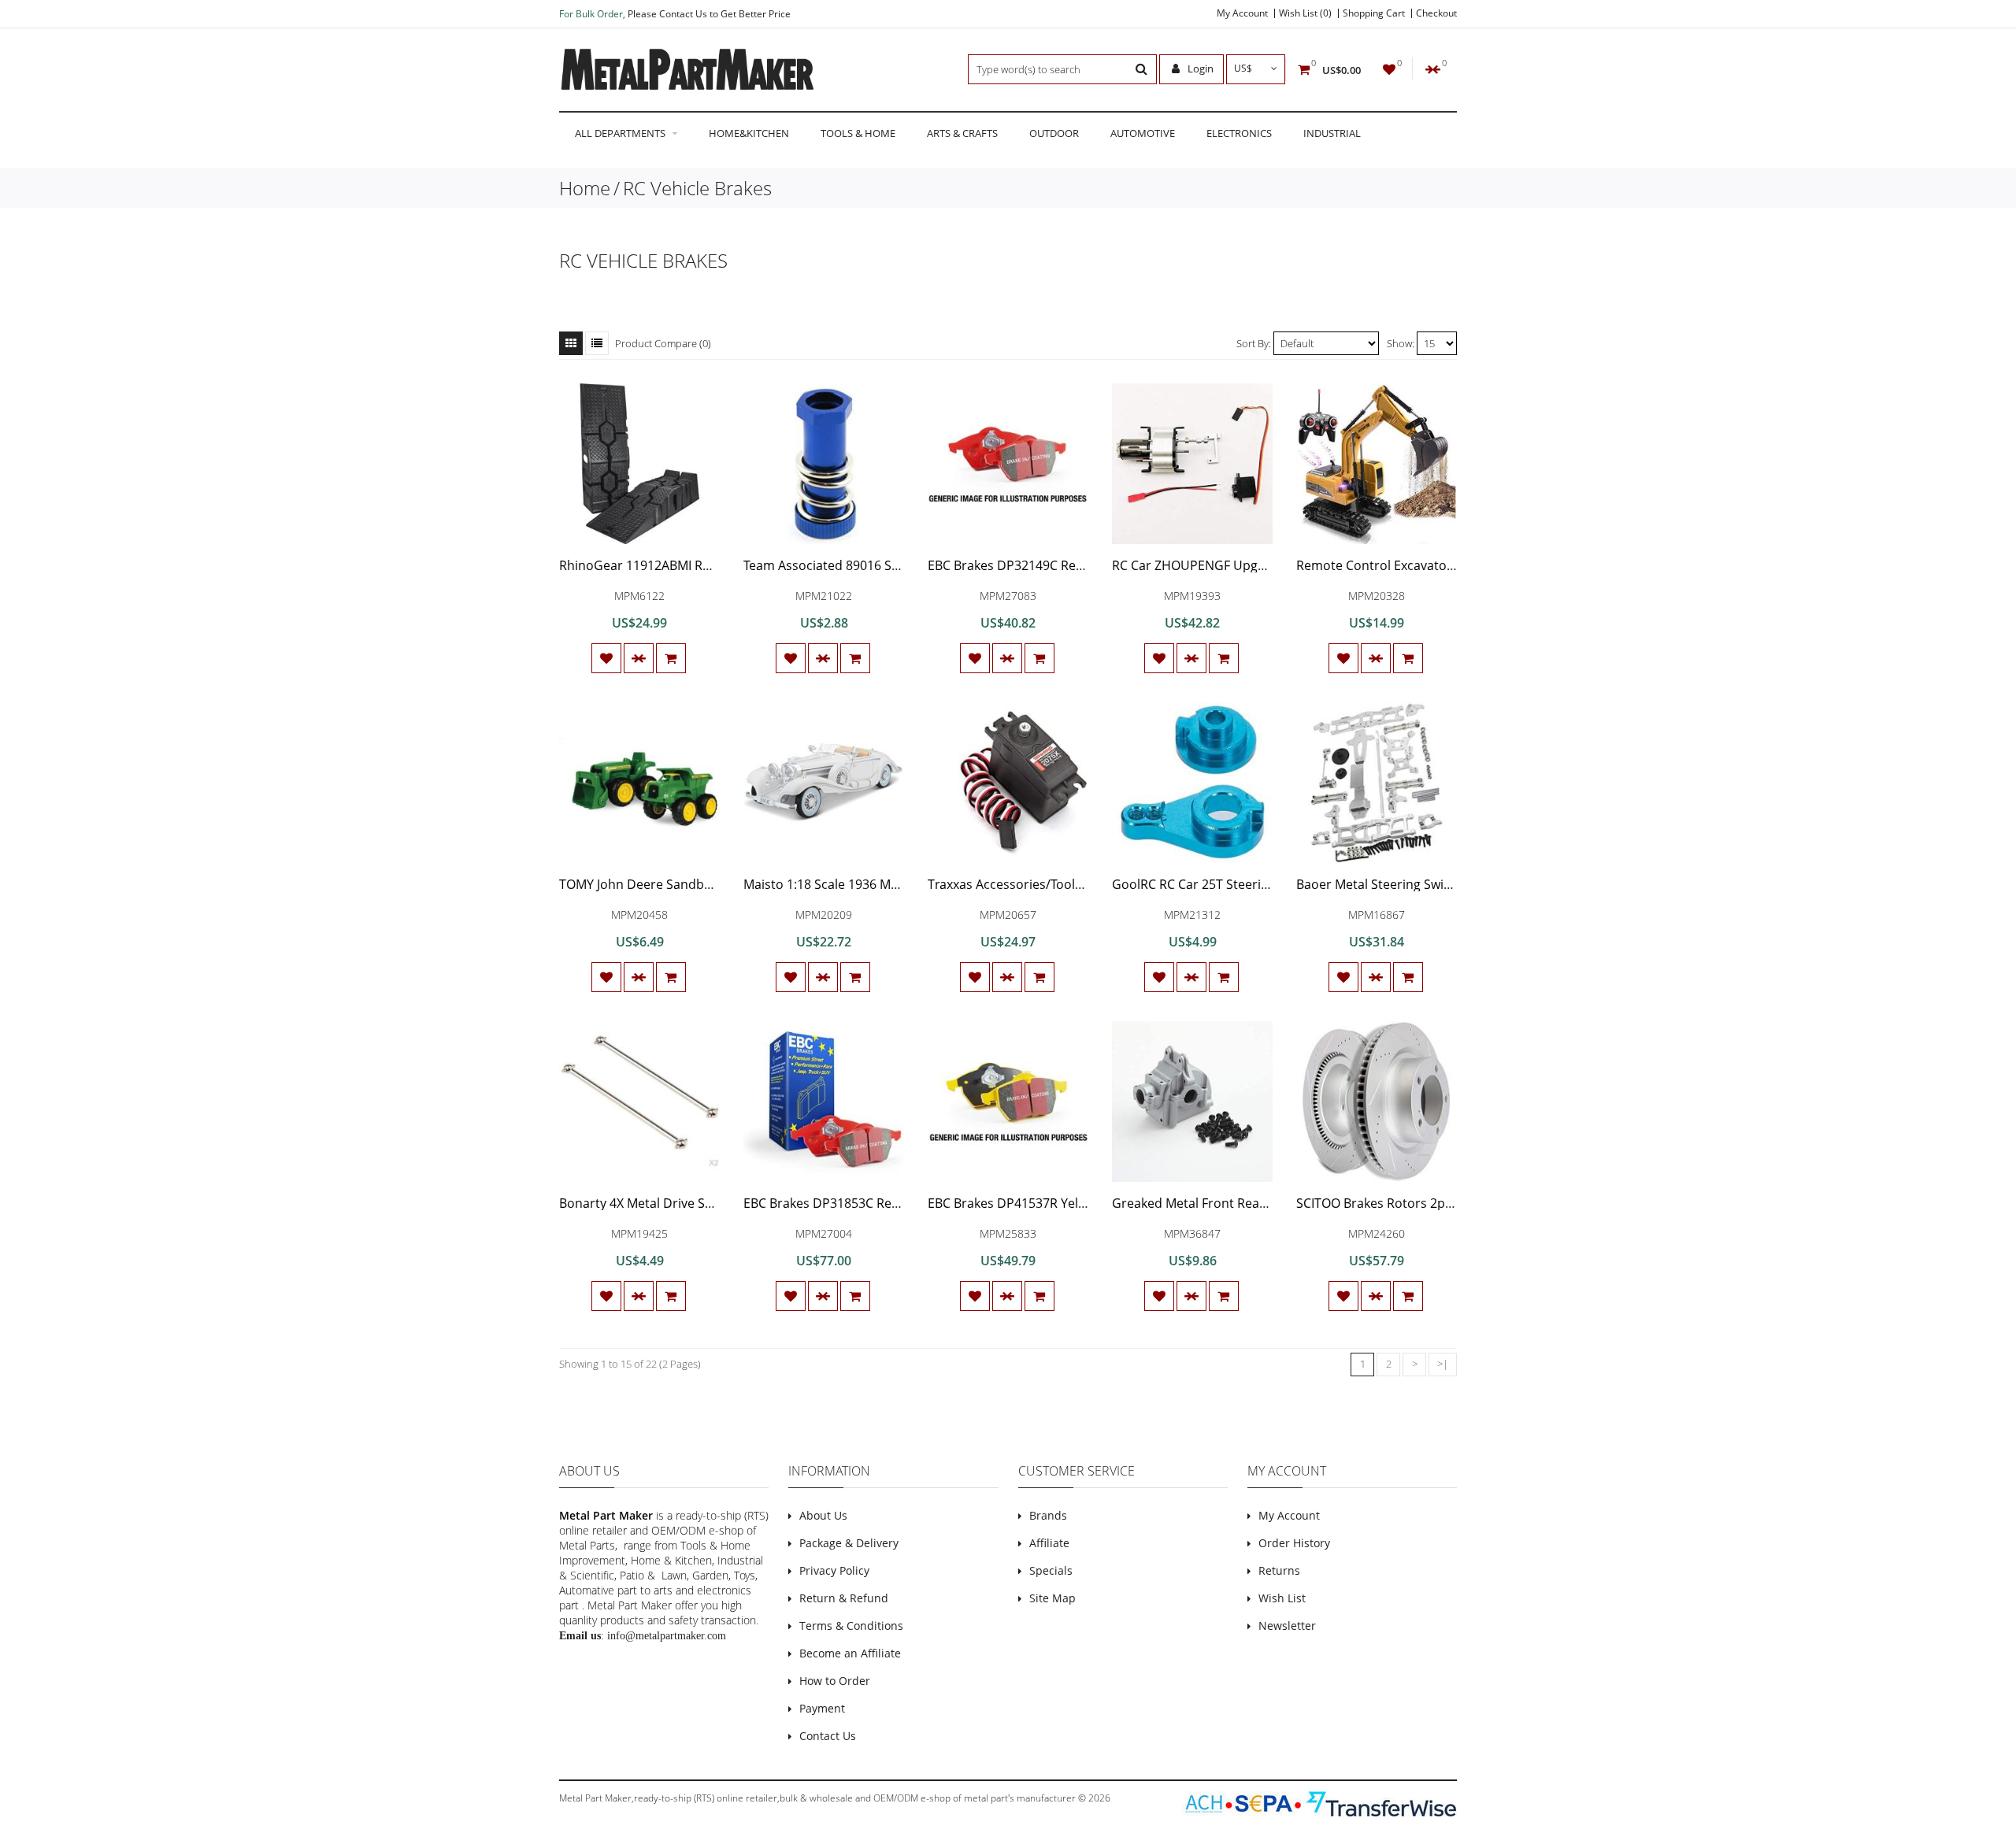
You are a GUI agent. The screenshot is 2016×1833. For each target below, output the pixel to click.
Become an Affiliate (850, 1653)
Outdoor (1054, 133)
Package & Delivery (849, 1543)
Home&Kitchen (749, 133)
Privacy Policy (834, 1570)
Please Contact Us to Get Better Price (709, 14)
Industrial (1332, 133)
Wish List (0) (1305, 13)
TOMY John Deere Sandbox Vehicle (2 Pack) (686, 884)
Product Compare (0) (663, 343)
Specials (1051, 1570)
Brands (1048, 1515)
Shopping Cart (1374, 13)
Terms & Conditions (851, 1626)
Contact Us (828, 1736)
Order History (1294, 1543)
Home (585, 188)
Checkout (1436, 13)
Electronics (1239, 133)
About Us (823, 1515)
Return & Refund (844, 1598)
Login (1199, 69)
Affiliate (1049, 1543)
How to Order (835, 1681)
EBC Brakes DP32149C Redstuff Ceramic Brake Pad (1077, 565)
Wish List (1282, 1598)
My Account (1242, 13)
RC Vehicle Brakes (697, 188)
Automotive (1143, 133)
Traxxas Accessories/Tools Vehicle (1027, 884)
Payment (822, 1708)
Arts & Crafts (962, 133)
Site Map (1052, 1598)
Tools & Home (858, 133)
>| (1443, 1364)
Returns (1279, 1570)
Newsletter (1287, 1626)
